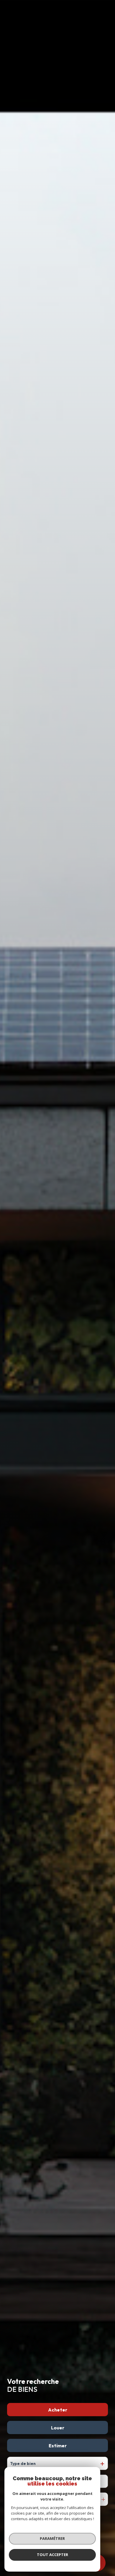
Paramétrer (52, 2538)
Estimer (58, 2446)
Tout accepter (52, 2555)
